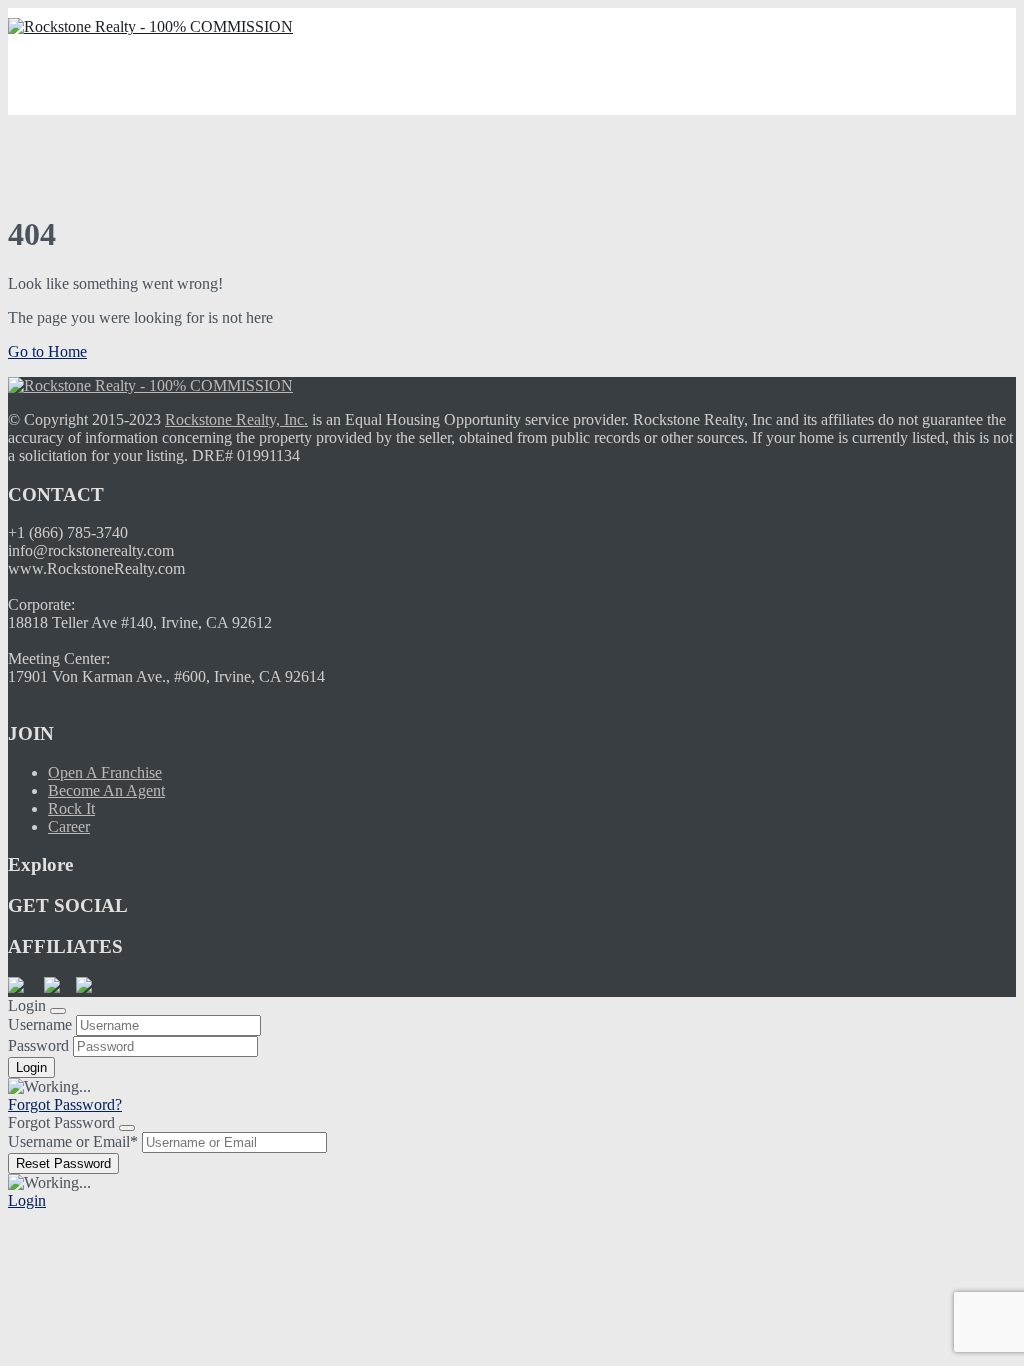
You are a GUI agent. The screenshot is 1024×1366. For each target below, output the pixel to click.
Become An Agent (106, 790)
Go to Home (47, 351)
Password (38, 1045)
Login (27, 1200)
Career (69, 826)
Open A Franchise (105, 772)
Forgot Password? (65, 1104)
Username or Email (73, 1141)
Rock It (71, 808)
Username (40, 1024)
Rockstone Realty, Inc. (236, 419)
